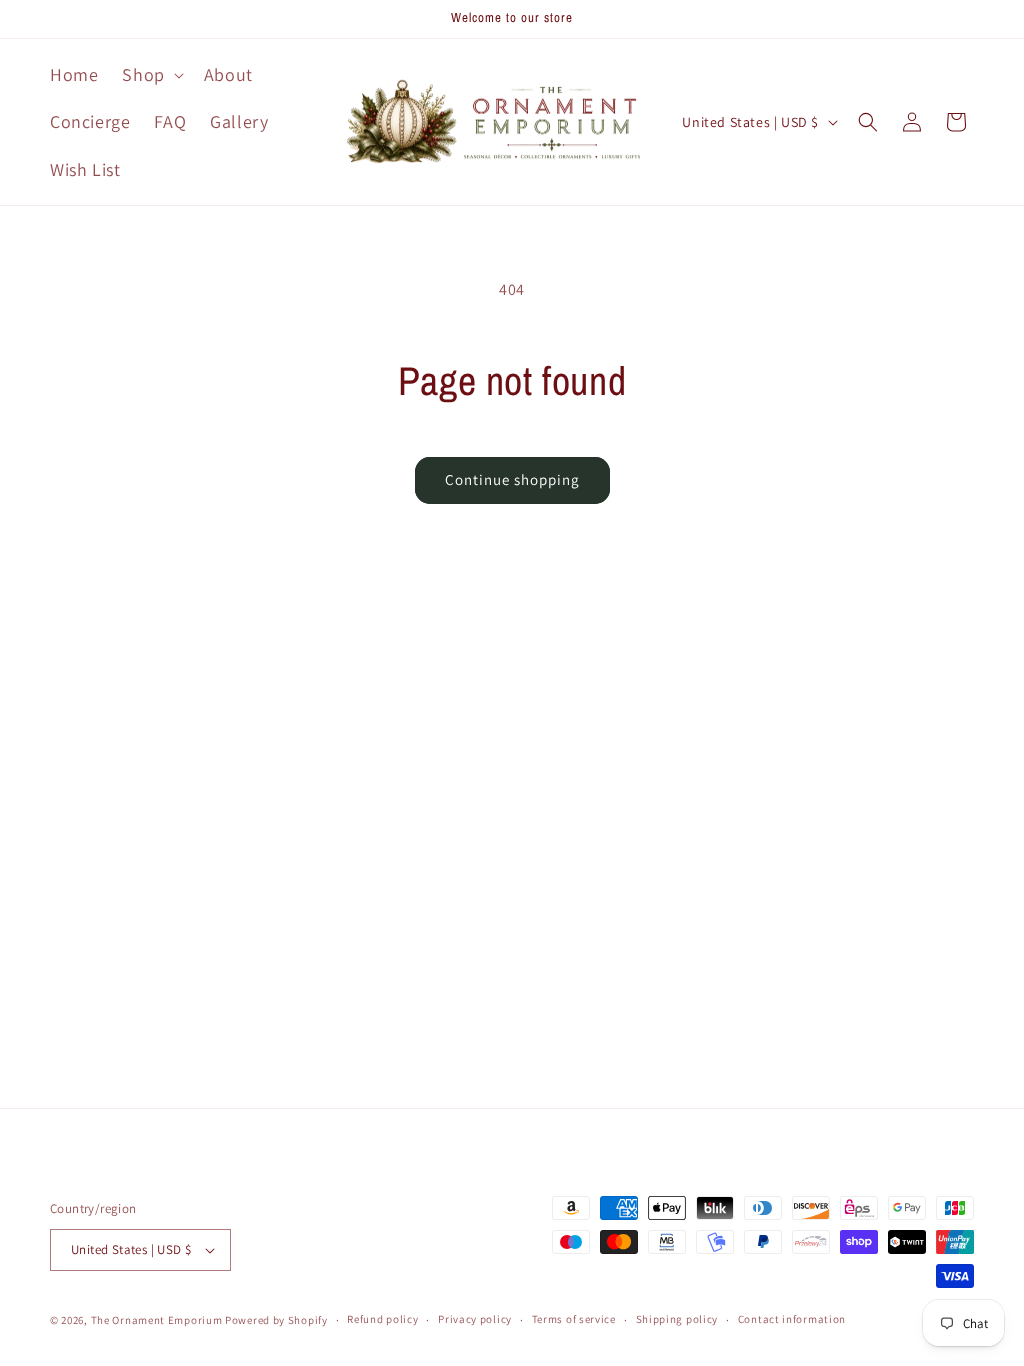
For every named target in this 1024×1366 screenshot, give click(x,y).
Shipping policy (677, 1319)
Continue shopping (512, 479)
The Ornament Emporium (157, 1320)
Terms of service (574, 1319)
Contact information (792, 1319)
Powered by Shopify (276, 1320)
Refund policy (382, 1319)
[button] (150, 74)
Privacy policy (475, 1319)
